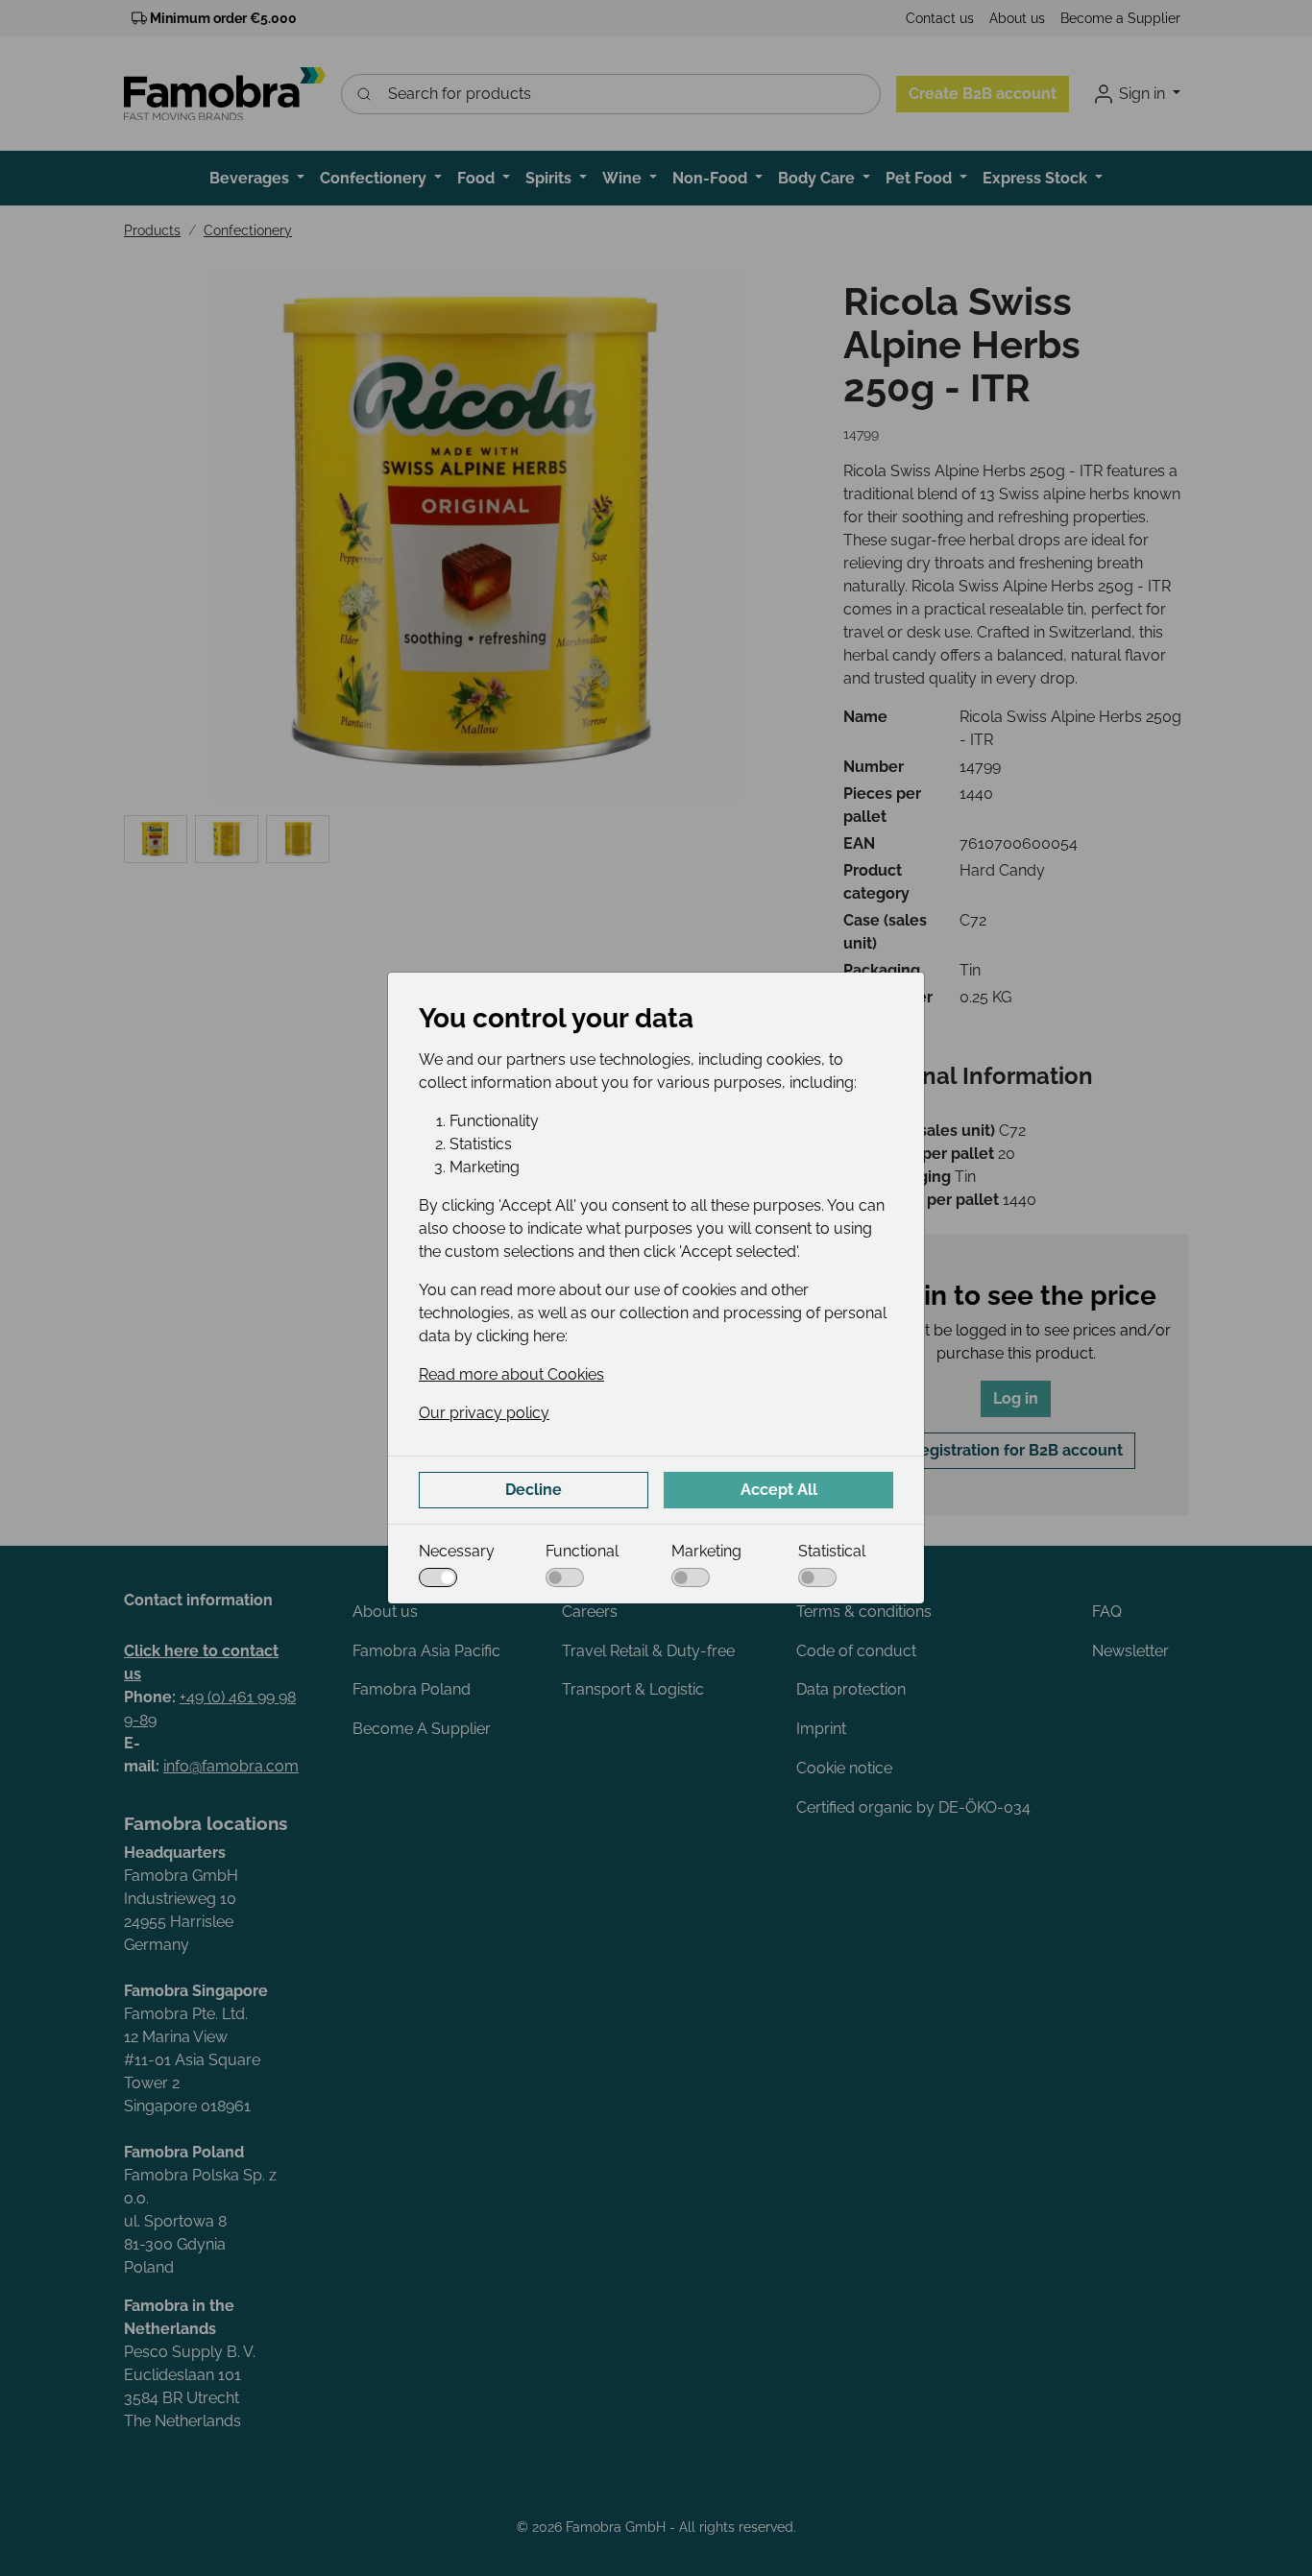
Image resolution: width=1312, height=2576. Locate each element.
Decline (534, 1490)
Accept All (779, 1490)
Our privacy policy (484, 1413)
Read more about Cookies (511, 1374)
